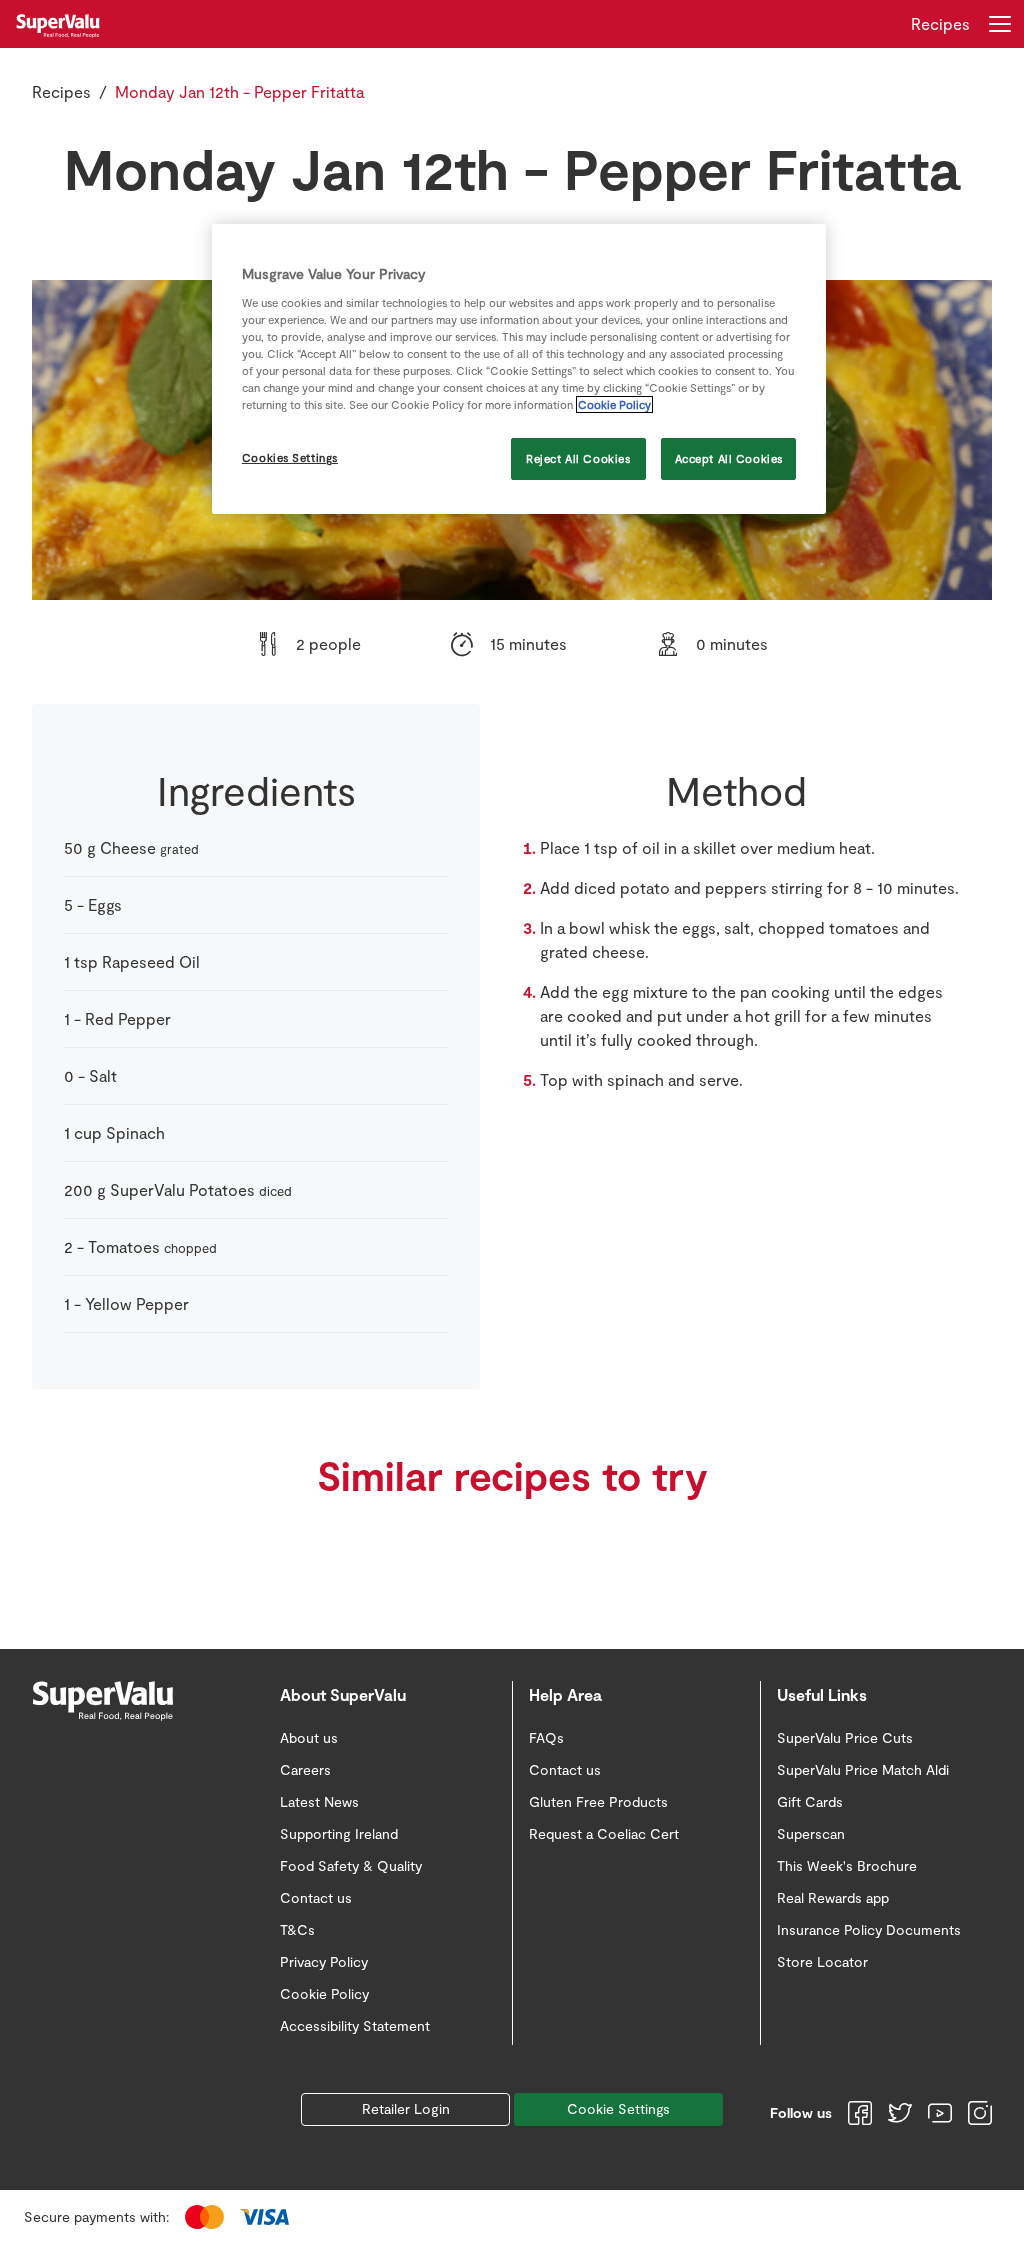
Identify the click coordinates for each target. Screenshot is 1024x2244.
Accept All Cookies (729, 458)
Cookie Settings (618, 2108)
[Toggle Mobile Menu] (1000, 24)
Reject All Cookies (578, 458)
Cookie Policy (614, 404)
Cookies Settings (290, 457)
